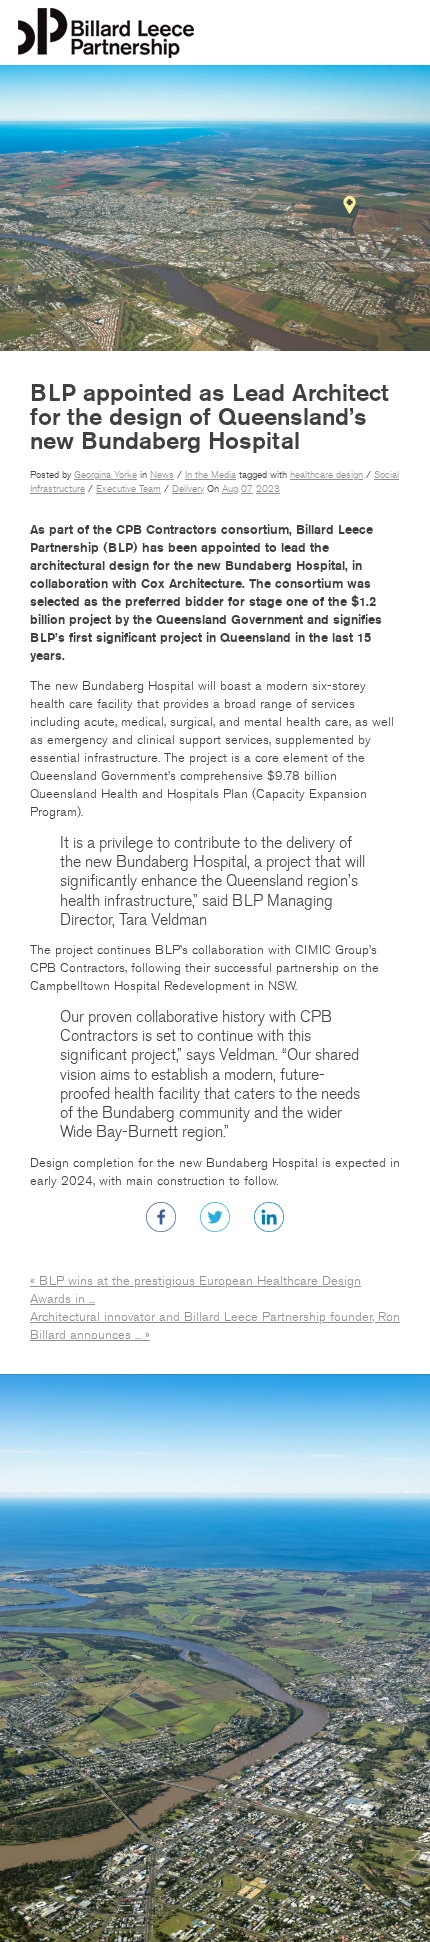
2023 (268, 489)
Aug (230, 489)
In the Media (210, 475)
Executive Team (128, 489)
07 (247, 489)
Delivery (188, 489)
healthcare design (326, 475)
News (162, 475)
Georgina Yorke (105, 475)
